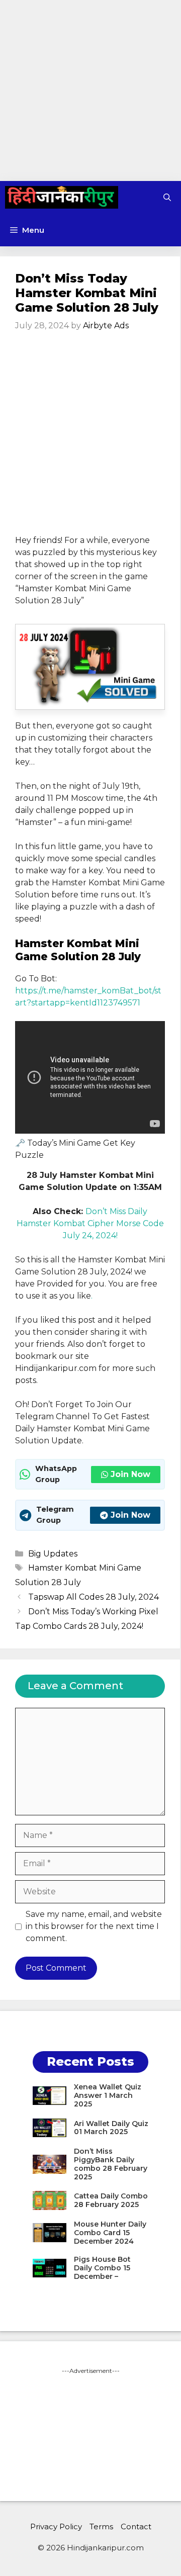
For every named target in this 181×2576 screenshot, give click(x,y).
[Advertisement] (90, 90)
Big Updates (53, 1554)
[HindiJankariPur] (62, 197)
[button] (167, 197)
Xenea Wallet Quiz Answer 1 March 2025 (108, 2095)
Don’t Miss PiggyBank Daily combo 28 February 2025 (111, 2164)
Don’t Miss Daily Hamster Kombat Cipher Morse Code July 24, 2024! (90, 1223)
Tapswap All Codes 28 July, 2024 (94, 1597)
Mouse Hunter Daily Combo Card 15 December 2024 (110, 2233)
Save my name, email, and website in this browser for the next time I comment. (94, 1926)
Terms (101, 2526)
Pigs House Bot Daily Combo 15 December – (102, 2268)
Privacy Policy (56, 2526)
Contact (136, 2526)
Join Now (130, 1474)
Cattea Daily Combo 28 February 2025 (111, 2200)
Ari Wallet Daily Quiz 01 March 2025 (111, 2128)
